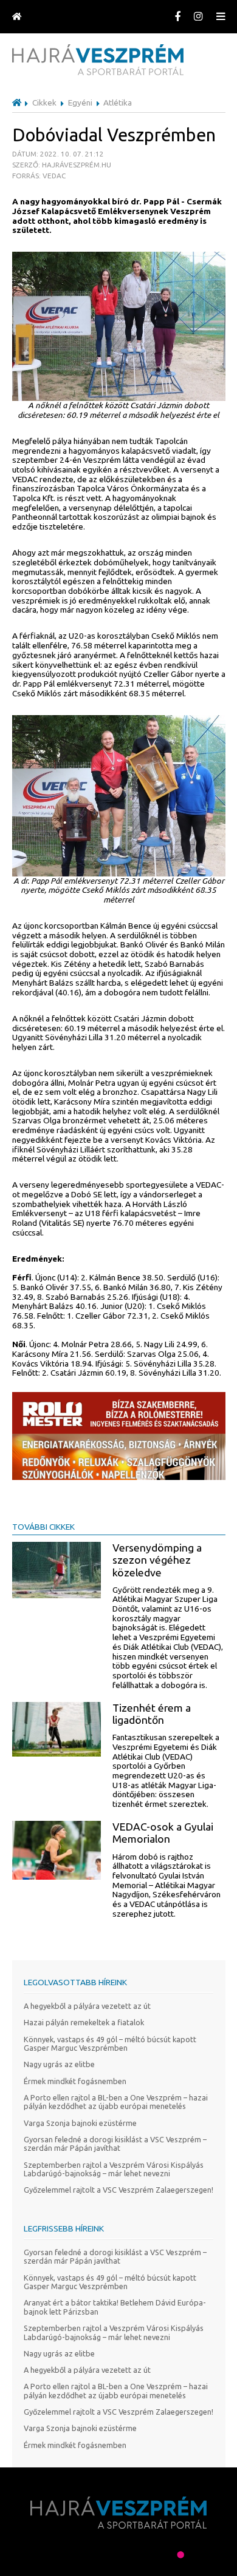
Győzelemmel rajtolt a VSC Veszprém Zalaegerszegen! (118, 2190)
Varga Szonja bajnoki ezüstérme (80, 2123)
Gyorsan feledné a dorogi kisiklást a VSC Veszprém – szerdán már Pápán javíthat (115, 2144)
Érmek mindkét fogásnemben (75, 2081)
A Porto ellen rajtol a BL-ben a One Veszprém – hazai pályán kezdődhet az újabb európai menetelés (116, 2102)
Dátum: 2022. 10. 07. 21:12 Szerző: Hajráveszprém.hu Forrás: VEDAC (62, 164)
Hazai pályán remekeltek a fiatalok (84, 2022)
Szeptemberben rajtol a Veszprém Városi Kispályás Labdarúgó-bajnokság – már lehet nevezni (114, 2169)
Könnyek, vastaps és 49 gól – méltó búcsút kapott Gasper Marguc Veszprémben (110, 2044)
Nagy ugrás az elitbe (59, 2064)
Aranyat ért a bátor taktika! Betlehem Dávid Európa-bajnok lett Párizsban (115, 2307)
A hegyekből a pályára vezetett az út (87, 2006)
